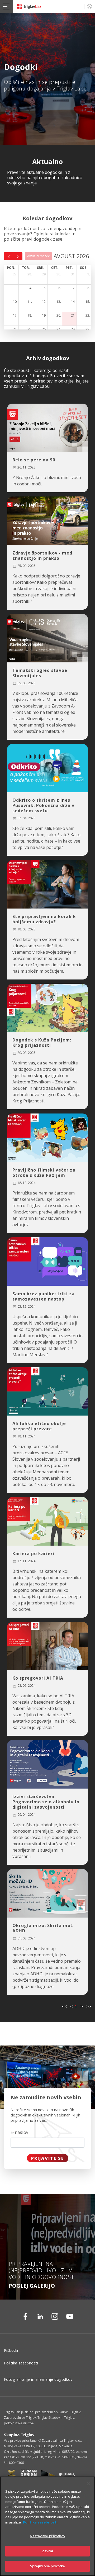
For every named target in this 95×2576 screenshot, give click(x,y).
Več (22, 481)
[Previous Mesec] (9, 256)
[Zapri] (89, 2484)
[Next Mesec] (18, 256)
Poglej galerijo (32, 2286)
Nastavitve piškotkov (47, 2536)
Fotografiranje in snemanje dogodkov (38, 2379)
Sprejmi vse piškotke (48, 2566)
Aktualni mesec (38, 256)
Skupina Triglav (19, 2435)
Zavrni (48, 2551)
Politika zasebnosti (21, 2363)
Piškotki (11, 2350)
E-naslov (20, 2132)
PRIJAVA (89, 6)
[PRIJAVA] (89, 6)
